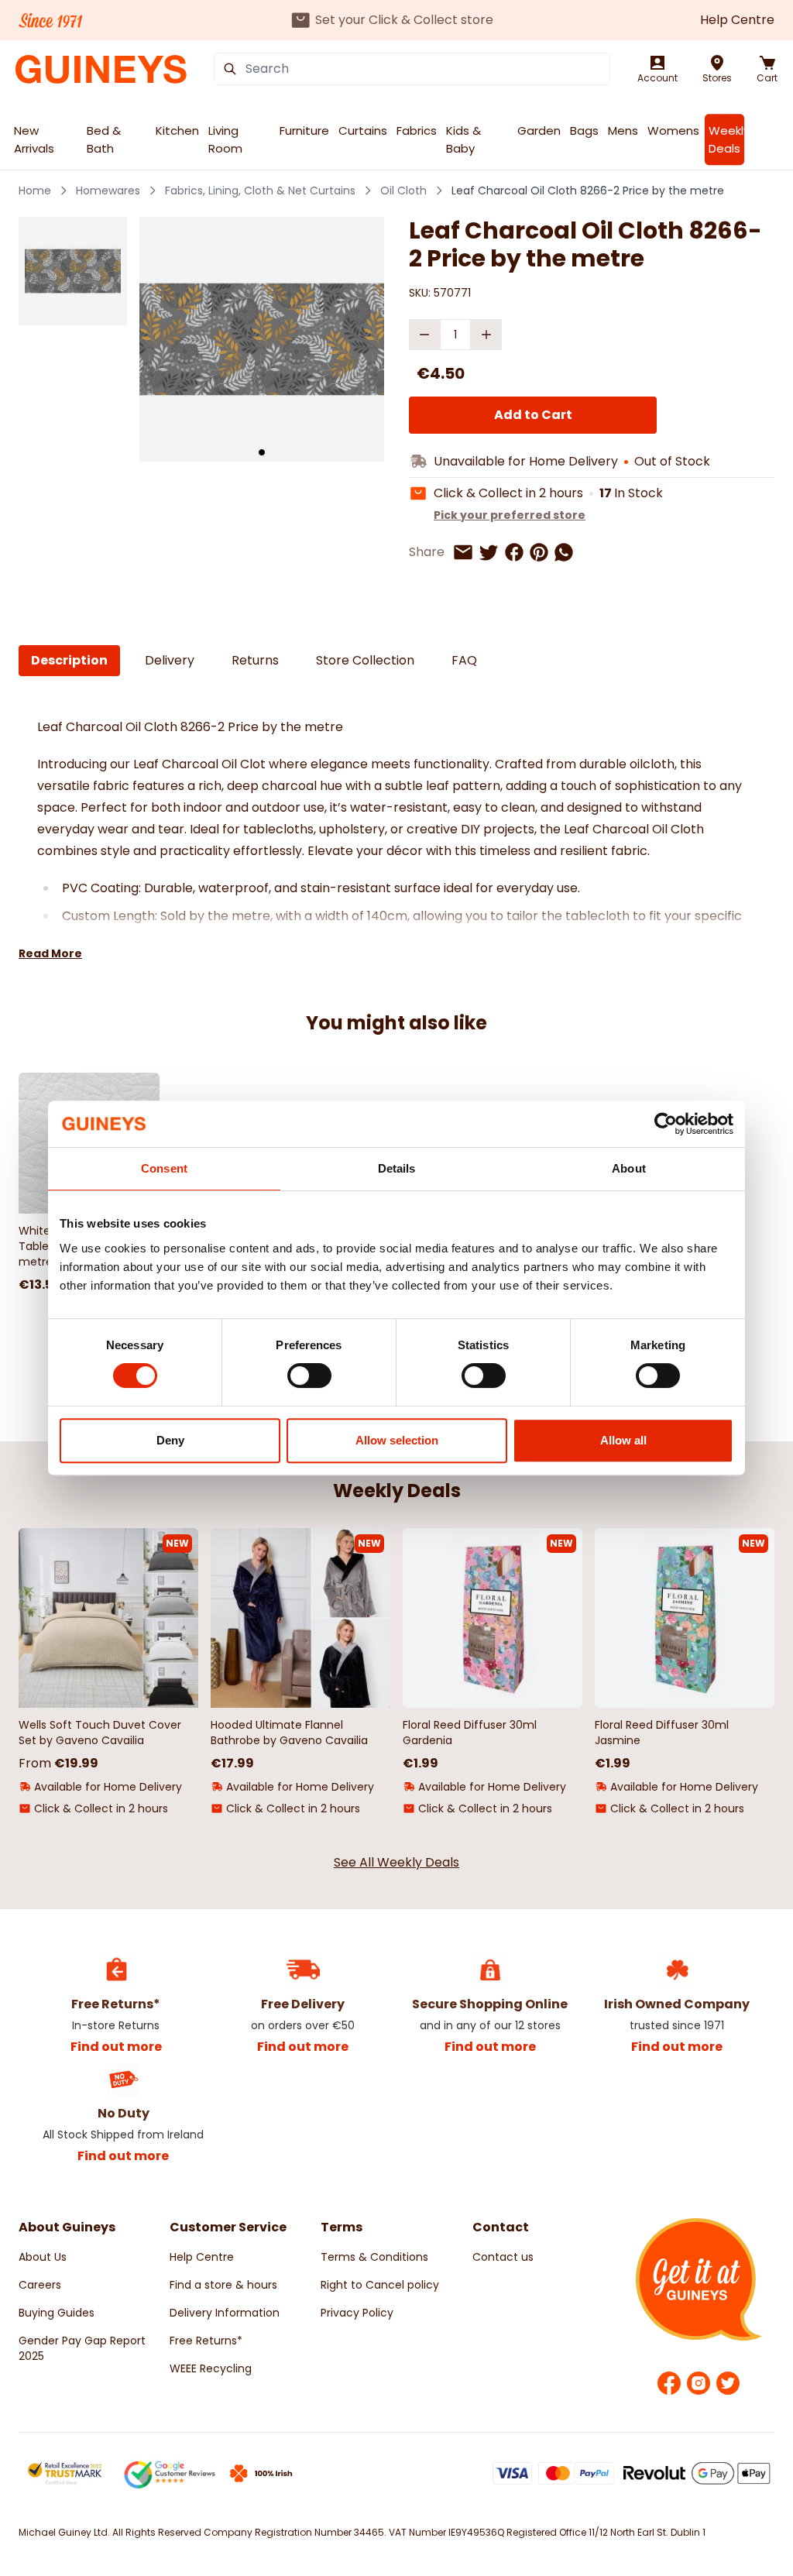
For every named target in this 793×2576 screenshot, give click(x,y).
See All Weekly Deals (396, 1862)
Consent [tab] (164, 1168)
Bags (584, 131)
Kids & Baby (463, 139)
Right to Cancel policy (380, 2285)
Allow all (623, 1440)
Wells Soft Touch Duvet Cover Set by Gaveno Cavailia (100, 1733)
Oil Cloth (403, 191)
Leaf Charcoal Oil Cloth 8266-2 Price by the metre (588, 191)
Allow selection (397, 1440)
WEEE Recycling (211, 2368)
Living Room (225, 139)
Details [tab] (397, 1168)
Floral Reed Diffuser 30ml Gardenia (470, 1733)
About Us (43, 2257)
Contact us (503, 2257)
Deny (170, 1440)
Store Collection (365, 660)
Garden (539, 131)
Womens (673, 131)
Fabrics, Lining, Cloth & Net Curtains (260, 191)
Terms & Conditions (374, 2257)
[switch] (309, 1376)
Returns (255, 660)
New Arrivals (34, 139)
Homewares (108, 191)
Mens (623, 131)
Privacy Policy (357, 2313)
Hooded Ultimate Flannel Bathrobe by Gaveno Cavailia (289, 1733)
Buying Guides (57, 2313)
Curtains (363, 131)
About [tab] (629, 1168)
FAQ (464, 660)
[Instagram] (699, 2383)
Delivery (170, 660)
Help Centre (737, 20)
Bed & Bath (104, 139)
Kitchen (177, 131)
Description (69, 660)
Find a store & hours (223, 2285)
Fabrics (417, 131)
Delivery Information (225, 2313)
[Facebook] (669, 2383)
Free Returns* (206, 2341)
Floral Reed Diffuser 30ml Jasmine (662, 1733)
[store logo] (101, 69)
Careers (40, 2285)
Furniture (304, 131)
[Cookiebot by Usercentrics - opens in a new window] (666, 1124)
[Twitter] (728, 2383)
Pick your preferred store (510, 515)
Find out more (116, 2047)
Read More (50, 953)
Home (35, 191)
